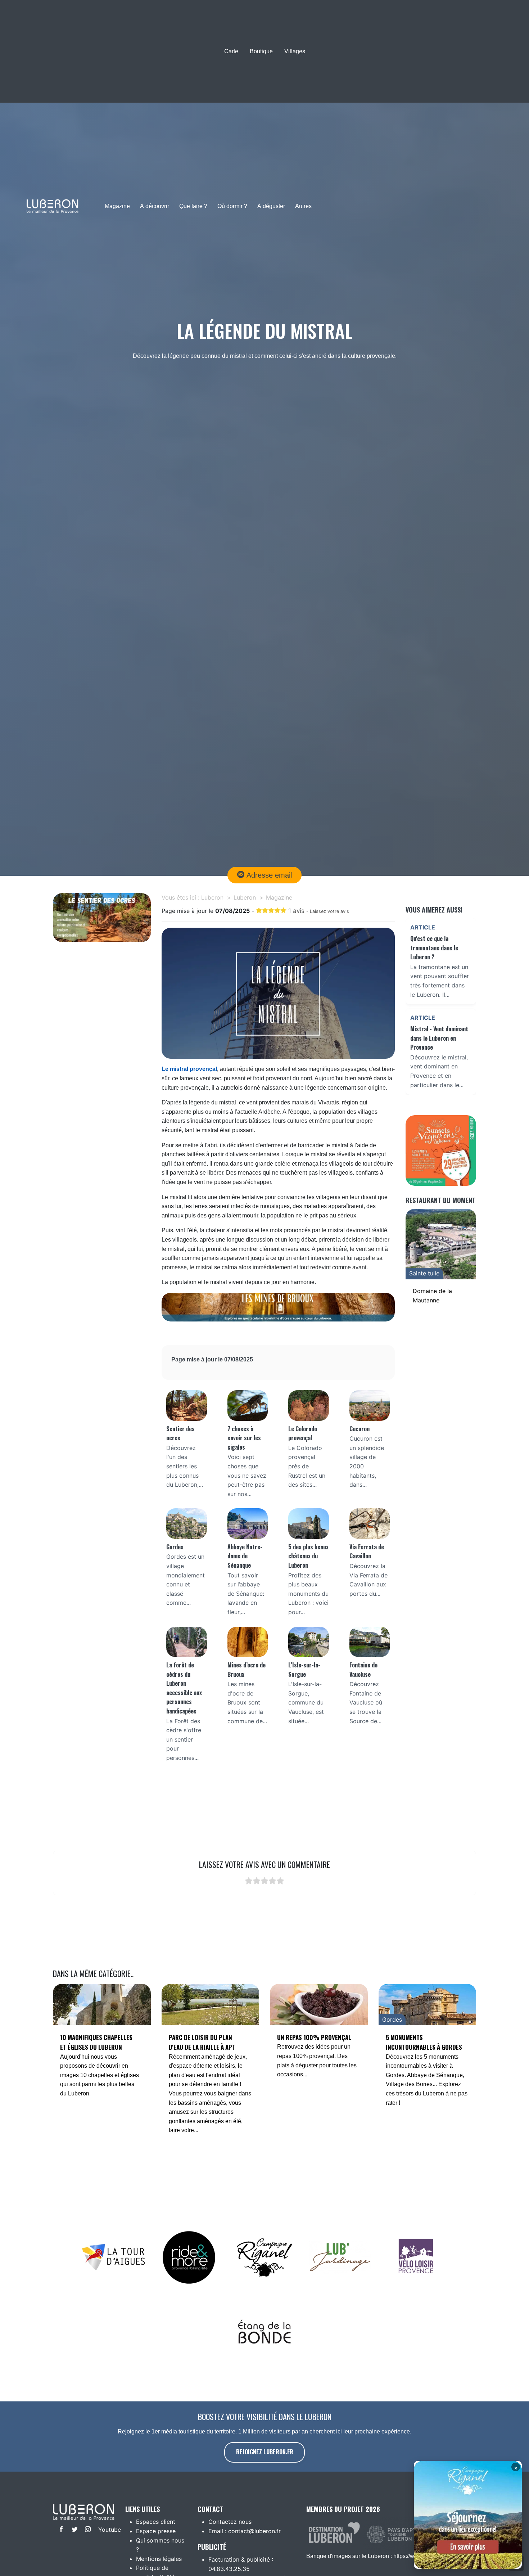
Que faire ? (193, 206)
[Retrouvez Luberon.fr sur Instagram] (86, 2530)
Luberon (212, 897)
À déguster (271, 206)
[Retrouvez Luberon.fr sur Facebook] (60, 2530)
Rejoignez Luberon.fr (265, 2452)
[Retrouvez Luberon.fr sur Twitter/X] (73, 2530)
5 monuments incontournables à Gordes (424, 2042)
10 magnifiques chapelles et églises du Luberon (96, 2042)
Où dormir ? (232, 206)
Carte (231, 51)
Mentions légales (159, 2559)
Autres (303, 206)
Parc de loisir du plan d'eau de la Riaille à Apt (202, 2042)
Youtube (104, 2530)
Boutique (261, 51)
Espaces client (156, 2522)
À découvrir (155, 206)
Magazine (117, 206)
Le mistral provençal (189, 1069)
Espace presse (156, 2531)
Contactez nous (230, 2522)
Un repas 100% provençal (314, 2037)
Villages (295, 51)
